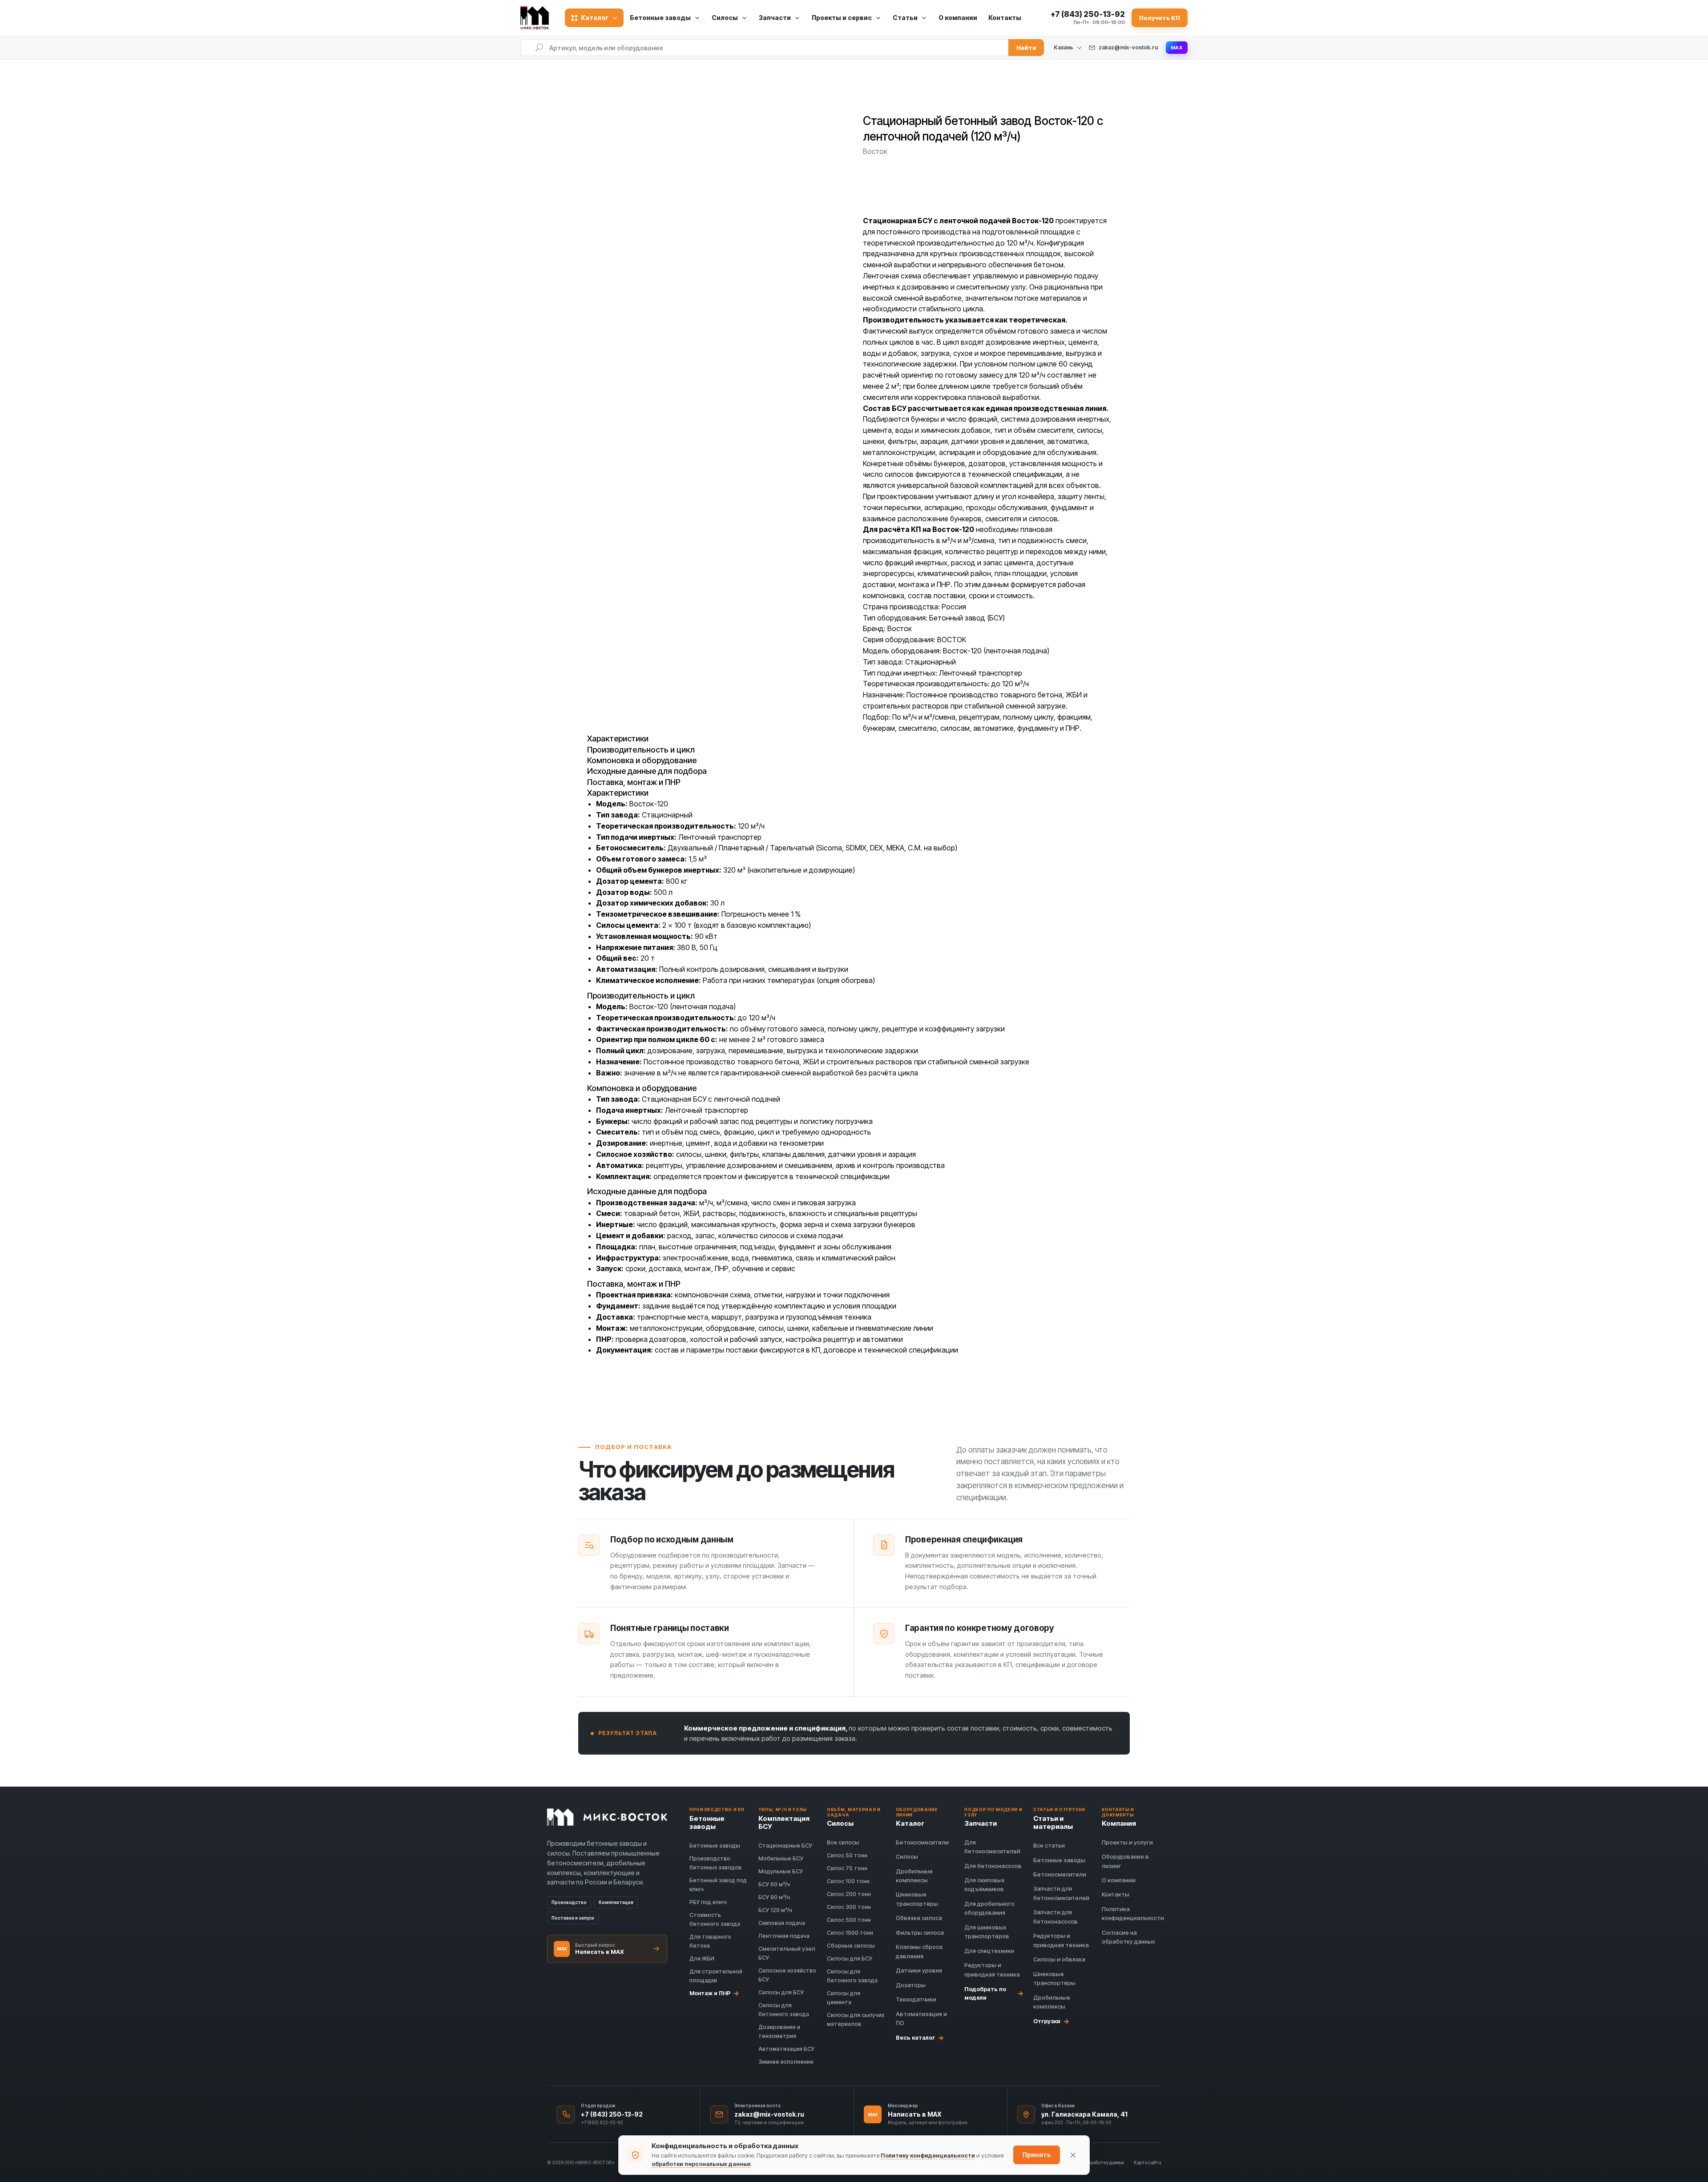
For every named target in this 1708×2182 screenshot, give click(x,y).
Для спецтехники (989, 1951)
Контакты (1005, 18)
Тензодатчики (916, 1999)
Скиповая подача (782, 1923)
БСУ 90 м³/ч (774, 1897)
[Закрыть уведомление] (1073, 2155)
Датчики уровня (919, 1970)
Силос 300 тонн (849, 1907)
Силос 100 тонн (848, 1881)
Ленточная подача (784, 1936)
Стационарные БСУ (785, 1846)
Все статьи (1049, 1845)
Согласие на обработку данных (1091, 2162)
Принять (1037, 2155)
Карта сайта (1147, 2162)
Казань (1063, 48)
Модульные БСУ (781, 1871)
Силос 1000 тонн (850, 1933)
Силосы (907, 1856)
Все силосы (843, 1842)
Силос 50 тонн (847, 1855)
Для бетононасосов (993, 1866)
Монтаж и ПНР (714, 1993)
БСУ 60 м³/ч (774, 1884)
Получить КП (1160, 18)
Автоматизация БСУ (786, 2049)
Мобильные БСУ (781, 1858)
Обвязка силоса (919, 1918)
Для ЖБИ (702, 1959)
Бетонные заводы (715, 1846)
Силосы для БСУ (781, 1992)
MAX (1177, 48)
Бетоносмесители (922, 1842)
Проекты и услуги (1127, 1842)
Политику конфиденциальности (928, 2155)
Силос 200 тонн (849, 1894)
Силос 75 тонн (847, 1868)
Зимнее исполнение (786, 2062)
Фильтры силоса (920, 1932)
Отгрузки (1051, 2021)
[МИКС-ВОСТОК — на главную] (537, 18)
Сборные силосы (851, 1946)
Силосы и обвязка (1059, 1959)
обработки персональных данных (701, 2164)
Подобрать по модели (994, 1993)
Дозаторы (911, 1985)
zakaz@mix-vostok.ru (1128, 47)
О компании (958, 18)
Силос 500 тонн (849, 1920)
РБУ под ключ (708, 1902)
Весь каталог (920, 2037)
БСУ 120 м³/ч (775, 1910)
